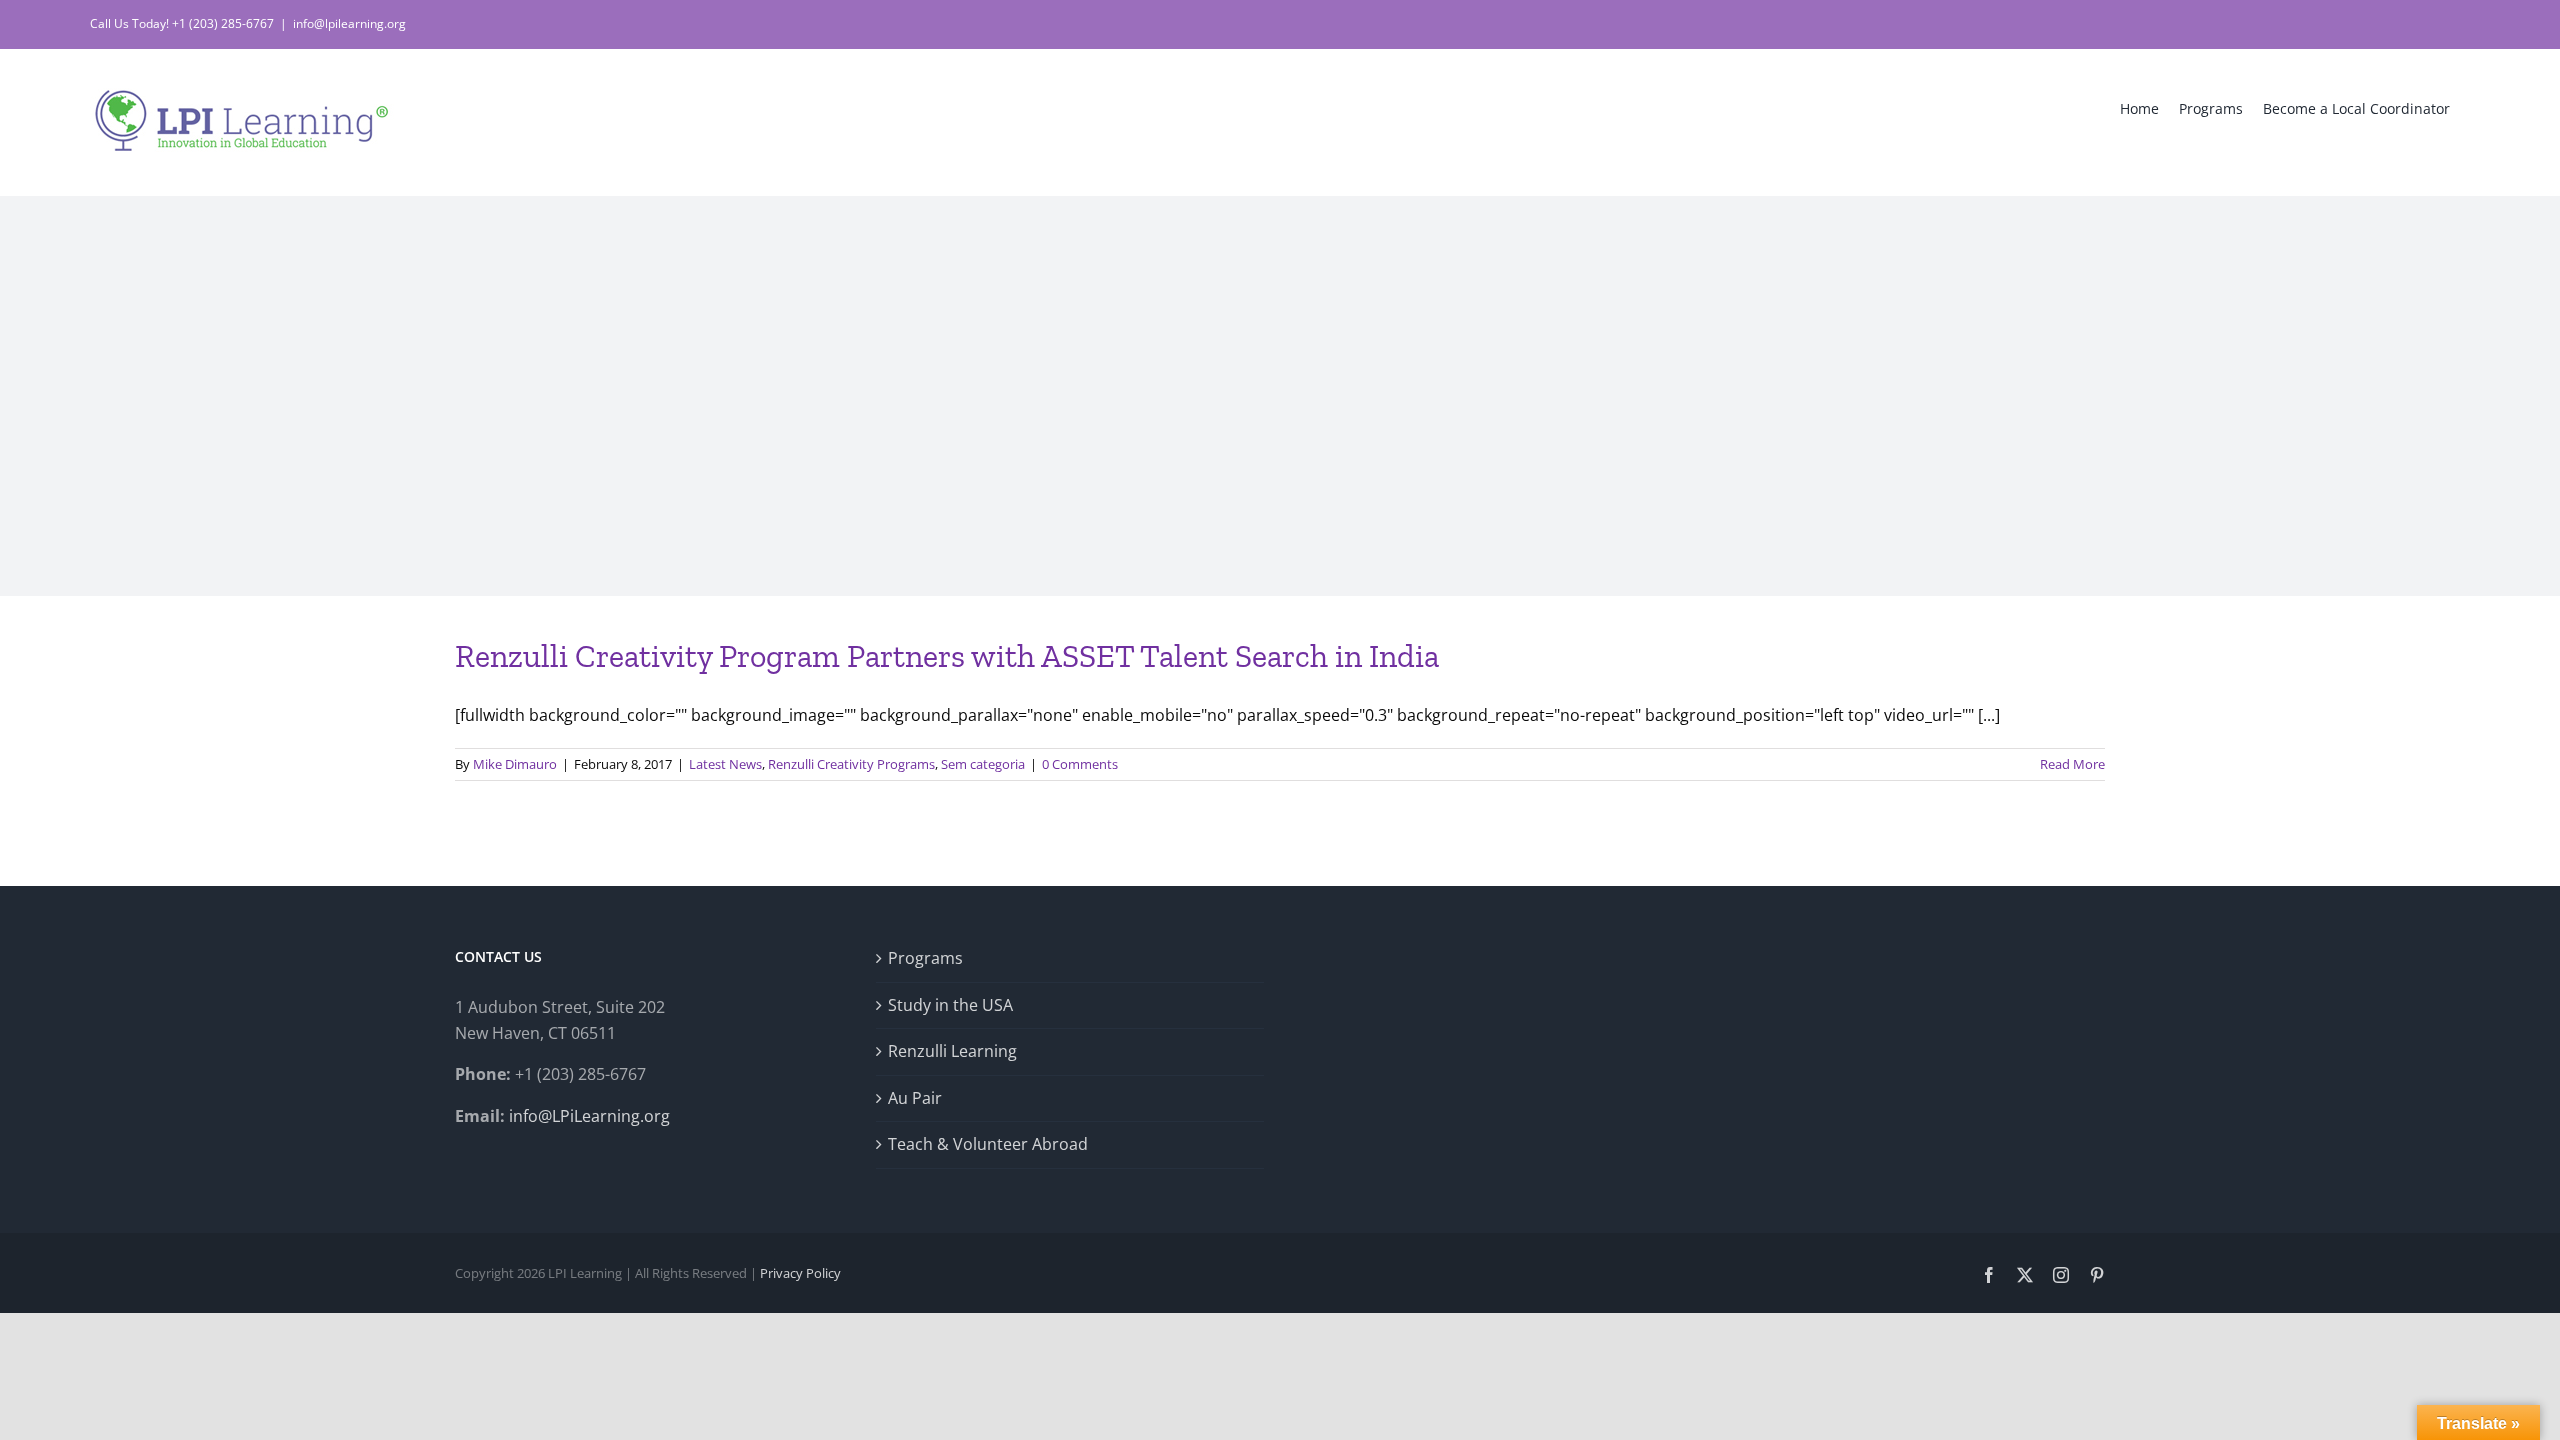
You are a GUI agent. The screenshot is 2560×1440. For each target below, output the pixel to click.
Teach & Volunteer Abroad (988, 1144)
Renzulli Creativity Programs (851, 764)
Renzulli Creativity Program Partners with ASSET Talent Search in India (947, 656)
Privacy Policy (800, 1273)
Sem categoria (983, 764)
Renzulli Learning (952, 1051)
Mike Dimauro (515, 764)
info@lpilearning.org (349, 23)
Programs (925, 958)
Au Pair (915, 1098)
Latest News (725, 764)
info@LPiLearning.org (589, 1116)
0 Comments (1080, 764)
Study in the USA (950, 1005)
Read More (2072, 764)
